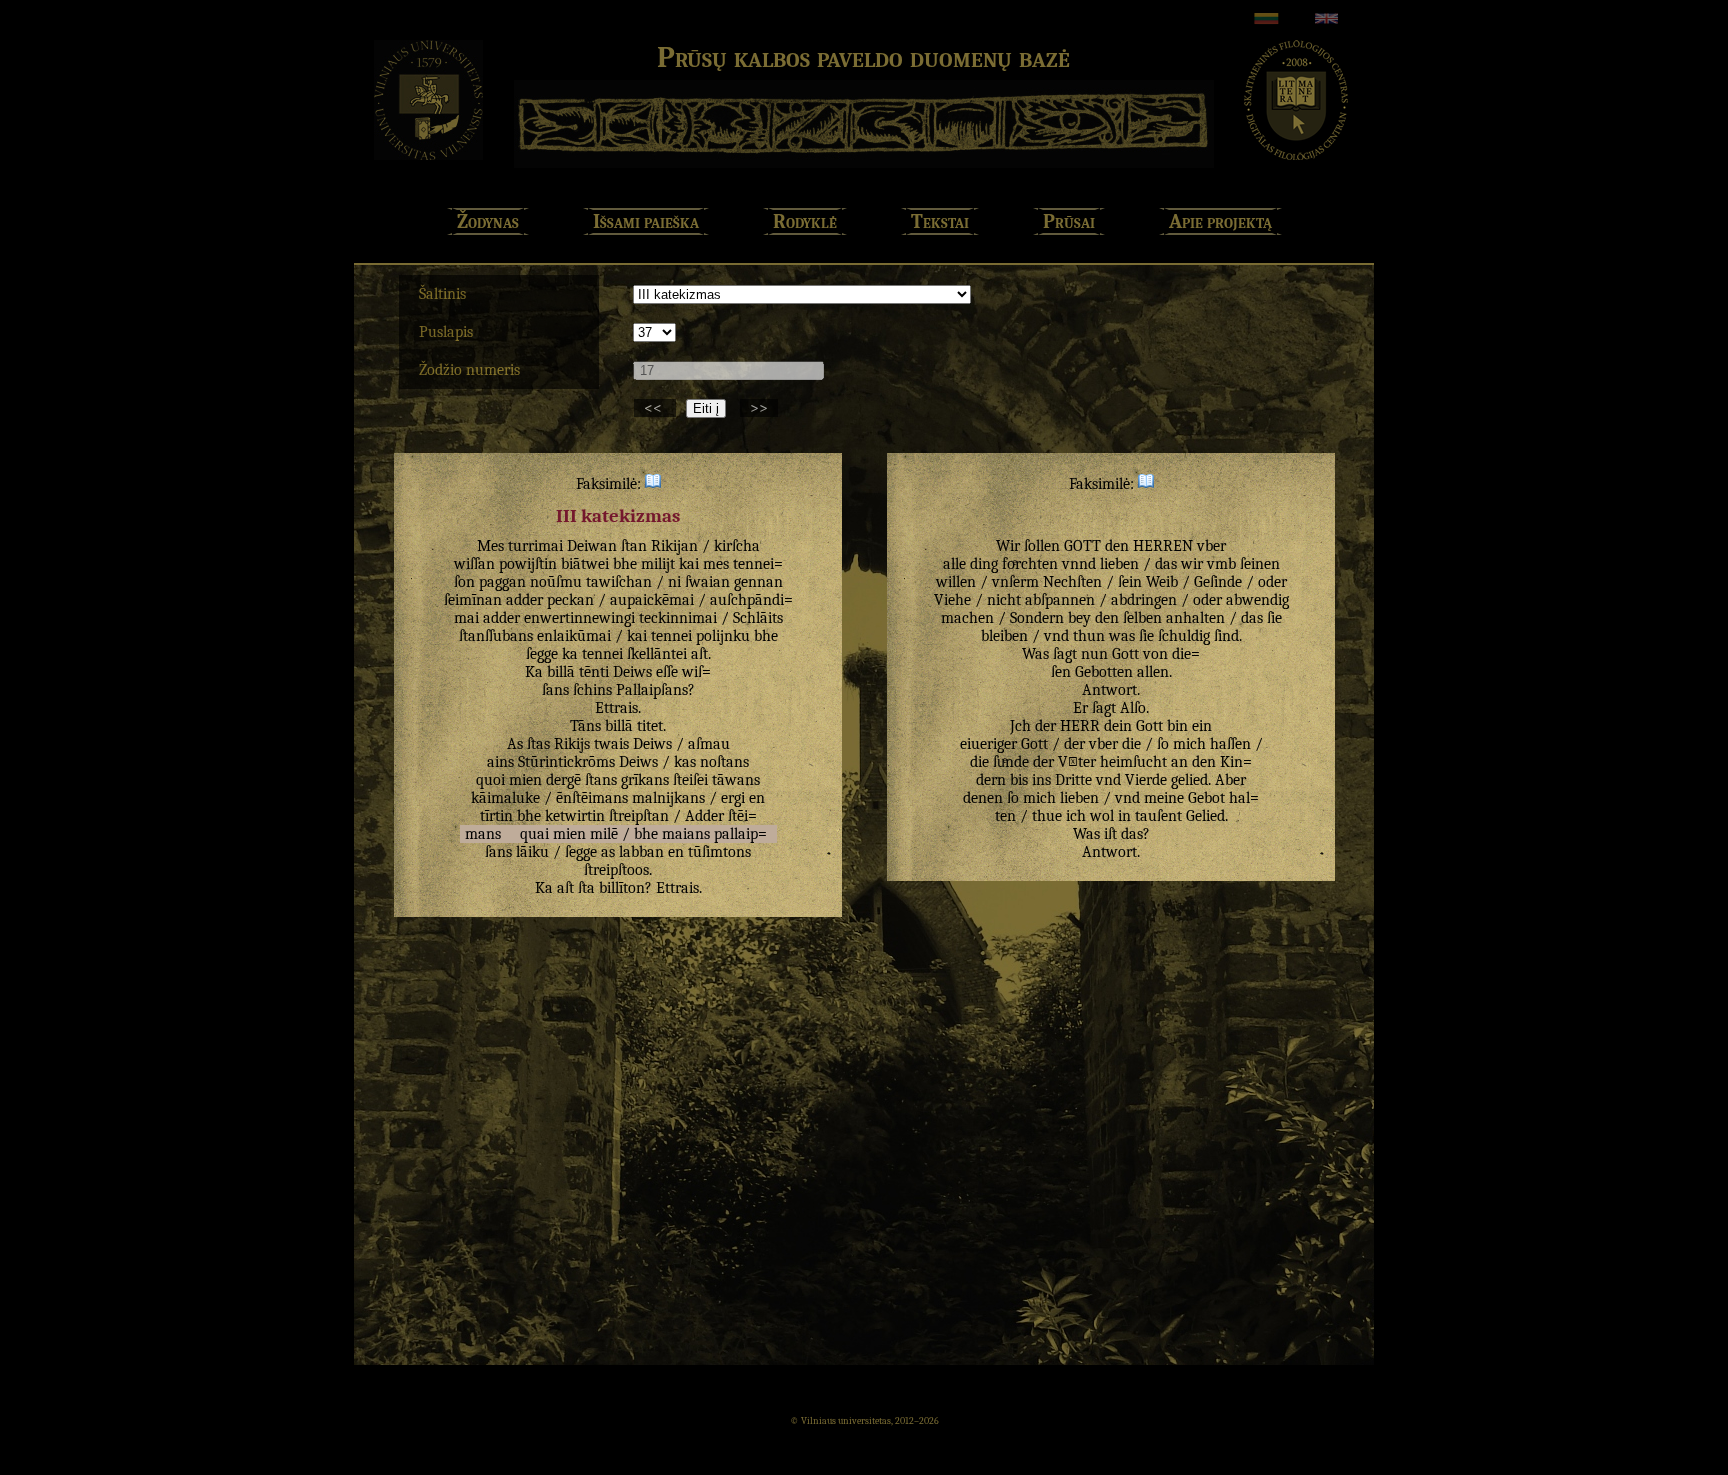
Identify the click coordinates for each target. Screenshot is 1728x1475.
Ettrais (616, 708)
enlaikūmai (574, 636)
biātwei (585, 564)
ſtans (601, 780)
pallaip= (740, 834)
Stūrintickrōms (566, 762)
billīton (622, 888)
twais (611, 744)
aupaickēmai (652, 600)
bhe (625, 564)
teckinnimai (678, 618)
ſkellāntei (657, 654)
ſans (498, 852)
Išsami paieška (646, 221)
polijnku (723, 636)
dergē (563, 780)
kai (689, 564)
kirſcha (737, 546)
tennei (671, 636)
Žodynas (488, 221)
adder (524, 600)
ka (570, 654)
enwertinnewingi (579, 618)
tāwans (736, 780)
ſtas (538, 744)
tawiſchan (619, 582)
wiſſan (474, 564)
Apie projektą (1220, 221)
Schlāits (758, 618)
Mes (490, 546)
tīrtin (496, 816)
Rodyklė (805, 221)
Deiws (632, 672)
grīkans (645, 780)
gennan (758, 582)
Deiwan (592, 546)
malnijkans (668, 798)
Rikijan (674, 546)
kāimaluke (505, 798)
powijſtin (528, 564)
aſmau (709, 744)
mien (525, 780)
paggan (502, 582)
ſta (586, 888)
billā (561, 672)
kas (685, 762)
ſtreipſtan (639, 816)
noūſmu (556, 582)
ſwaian (707, 582)
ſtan (634, 546)
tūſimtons (719, 852)
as (608, 852)
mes (716, 564)
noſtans (724, 762)
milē (604, 834)
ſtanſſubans (496, 636)
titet (650, 726)
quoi (490, 780)
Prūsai (1069, 221)
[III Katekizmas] (653, 484)
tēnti (594, 672)
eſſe (667, 672)
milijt (658, 564)
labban (641, 852)
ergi (733, 798)
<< (655, 408)
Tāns (585, 726)
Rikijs (572, 744)
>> (759, 408)
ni (674, 582)
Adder (704, 816)
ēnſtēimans (592, 798)
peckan (570, 600)
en (757, 798)
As (515, 744)
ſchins (592, 690)
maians (686, 834)
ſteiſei (690, 780)
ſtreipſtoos (616, 870)
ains (500, 762)
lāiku (532, 852)
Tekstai (940, 221)
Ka (534, 672)
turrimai (535, 546)
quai (534, 834)
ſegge (542, 654)
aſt (699, 654)
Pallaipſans (652, 690)
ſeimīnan (473, 600)
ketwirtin (575, 816)
